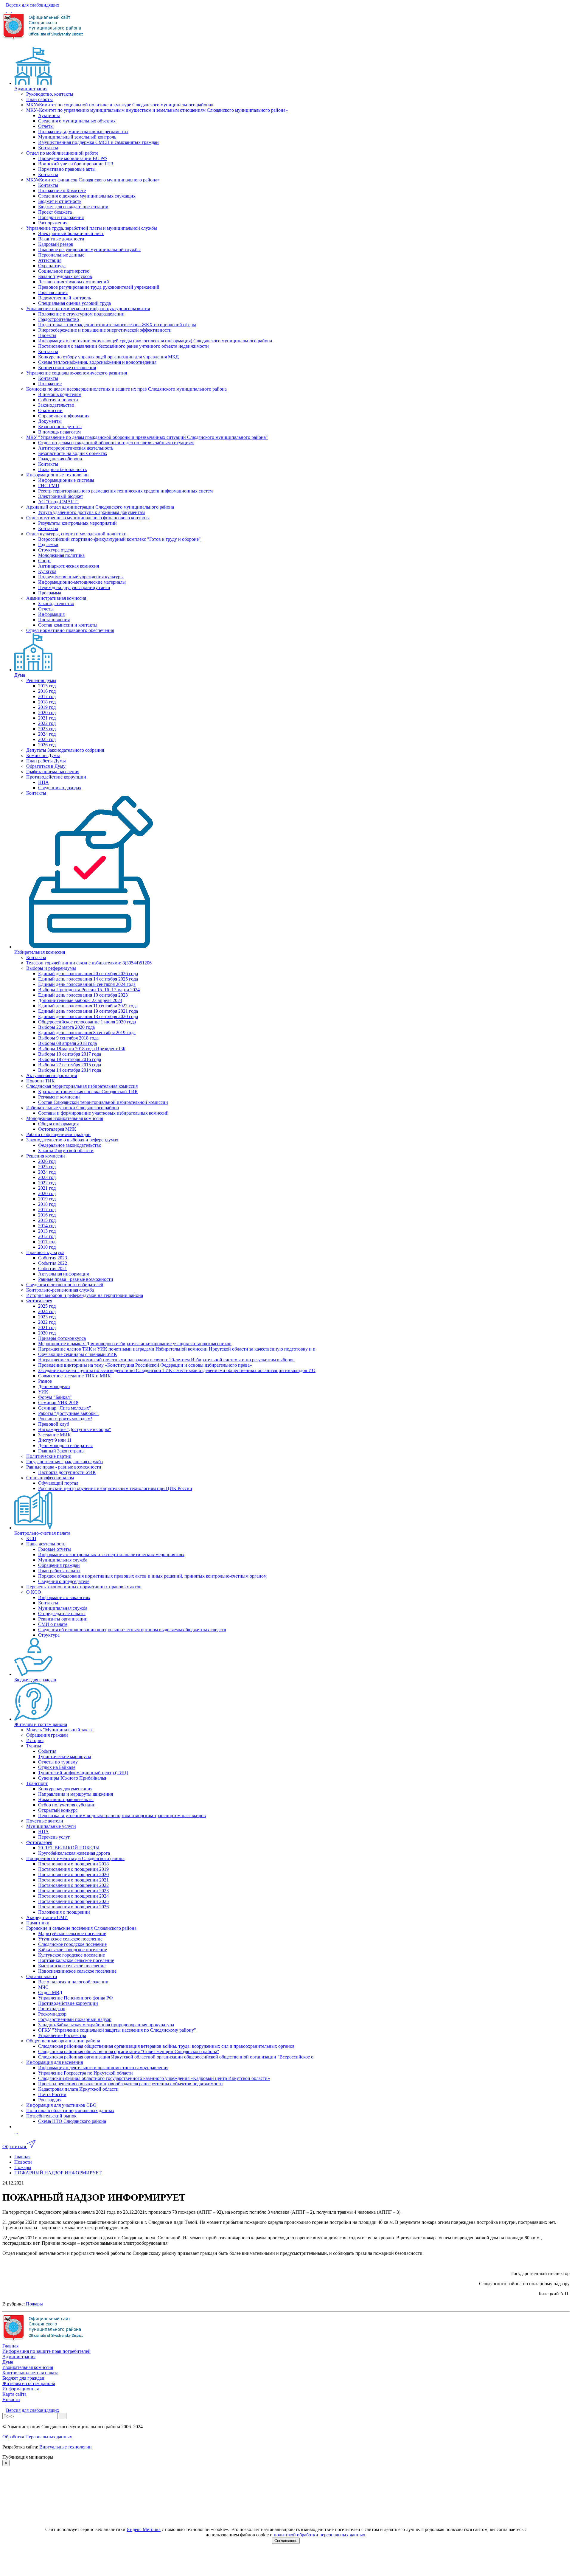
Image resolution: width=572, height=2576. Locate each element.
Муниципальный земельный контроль (77, 137)
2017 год (47, 696)
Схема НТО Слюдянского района (72, 2121)
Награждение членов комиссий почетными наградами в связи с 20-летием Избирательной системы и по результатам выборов (166, 1360)
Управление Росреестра (62, 2035)
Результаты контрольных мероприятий (77, 523)
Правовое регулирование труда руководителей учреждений (99, 287)
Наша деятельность (46, 1544)
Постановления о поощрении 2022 (73, 1885)
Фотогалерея (39, 1301)
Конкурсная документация (65, 1789)
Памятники (38, 1923)
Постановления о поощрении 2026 (73, 1907)
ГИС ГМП (49, 485)
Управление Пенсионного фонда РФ (76, 1998)
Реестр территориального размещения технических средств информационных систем (125, 491)
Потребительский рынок (51, 2116)
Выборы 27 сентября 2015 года (70, 1065)
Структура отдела (56, 550)
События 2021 (53, 1268)
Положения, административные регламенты (83, 132)
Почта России (52, 2094)
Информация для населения (55, 2062)
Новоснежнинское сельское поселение (77, 1971)
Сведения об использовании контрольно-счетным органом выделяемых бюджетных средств (132, 1630)
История (35, 1740)
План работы (39, 99)
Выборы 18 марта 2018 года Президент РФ (82, 1049)
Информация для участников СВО (61, 2105)
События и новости (58, 400)
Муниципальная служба (63, 1560)
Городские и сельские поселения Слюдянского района (81, 1928)
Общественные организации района (63, 2041)
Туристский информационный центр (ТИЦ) (83, 1773)
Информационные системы (66, 480)
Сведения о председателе (64, 1581)
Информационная (21, 2389)
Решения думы (41, 680)
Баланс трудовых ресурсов (65, 276)
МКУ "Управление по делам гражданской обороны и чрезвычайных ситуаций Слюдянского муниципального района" (147, 437)
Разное (45, 1381)
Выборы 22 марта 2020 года (66, 1027)
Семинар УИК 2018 (58, 1403)
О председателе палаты (62, 1614)
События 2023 (53, 1258)
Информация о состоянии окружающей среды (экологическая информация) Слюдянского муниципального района (155, 341)
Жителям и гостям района (41, 1724)
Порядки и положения (61, 217)
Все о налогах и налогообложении (73, 1982)
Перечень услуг (54, 1837)
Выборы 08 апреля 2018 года (67, 1043)
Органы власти (42, 1976)
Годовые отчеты (55, 1549)
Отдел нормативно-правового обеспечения (70, 630)
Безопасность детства (60, 427)
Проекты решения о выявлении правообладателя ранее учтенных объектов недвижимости (130, 2084)
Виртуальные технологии (66, 2447)
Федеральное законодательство (70, 1145)
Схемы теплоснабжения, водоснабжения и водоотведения (97, 362)
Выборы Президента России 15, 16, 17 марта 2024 (89, 990)
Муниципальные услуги (51, 1826)
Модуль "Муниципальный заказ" (60, 1730)
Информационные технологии (57, 475)
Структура (49, 1635)
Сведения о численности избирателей (65, 1285)
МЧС (43, 1987)
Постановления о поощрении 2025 (73, 1901)
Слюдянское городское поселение (72, 1944)
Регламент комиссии (59, 1097)
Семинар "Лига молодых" (65, 1408)
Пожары (34, 2304)
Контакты (48, 148)
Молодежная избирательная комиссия (65, 1118)
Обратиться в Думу (46, 766)
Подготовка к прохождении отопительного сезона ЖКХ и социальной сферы (117, 325)
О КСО (34, 1592)
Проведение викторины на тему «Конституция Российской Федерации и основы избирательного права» (145, 1365)
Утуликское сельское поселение (70, 1939)
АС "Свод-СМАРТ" (58, 502)
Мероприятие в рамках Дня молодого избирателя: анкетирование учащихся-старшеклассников (135, 1344)
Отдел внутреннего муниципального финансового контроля (88, 518)
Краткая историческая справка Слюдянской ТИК (88, 1092)
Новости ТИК (41, 1081)
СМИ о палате (53, 1624)
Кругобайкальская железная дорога (74, 1853)
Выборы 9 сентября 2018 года (68, 1038)
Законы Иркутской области (66, 1151)
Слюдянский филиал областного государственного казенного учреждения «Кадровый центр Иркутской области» (154, 2078)
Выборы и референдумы (51, 968)
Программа (50, 593)
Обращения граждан (59, 1565)
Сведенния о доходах (60, 788)
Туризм (34, 1746)
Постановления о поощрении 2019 (73, 1869)
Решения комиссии (46, 1156)
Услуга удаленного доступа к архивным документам (91, 512)
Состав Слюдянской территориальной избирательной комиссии (103, 1102)
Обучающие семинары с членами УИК (78, 1354)
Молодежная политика (61, 555)
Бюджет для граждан (35, 1680)
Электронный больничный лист (71, 233)
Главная (10, 2346)
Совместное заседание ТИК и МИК (74, 1376)
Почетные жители (45, 1821)
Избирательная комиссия (40, 952)
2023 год (47, 729)
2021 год (47, 718)
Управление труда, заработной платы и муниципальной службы (92, 228)
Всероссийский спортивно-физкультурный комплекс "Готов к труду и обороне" (119, 539)
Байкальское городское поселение (73, 1950)
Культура (47, 571)
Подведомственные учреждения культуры (81, 577)
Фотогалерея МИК (57, 1129)
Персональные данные (61, 255)
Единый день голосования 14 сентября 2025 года (88, 979)
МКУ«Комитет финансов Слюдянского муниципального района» (93, 180)
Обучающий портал (58, 1483)
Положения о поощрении (64, 1912)
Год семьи (48, 544)
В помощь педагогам (59, 432)
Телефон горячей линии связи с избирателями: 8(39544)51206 (89, 963)
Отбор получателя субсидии (67, 1805)
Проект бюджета (55, 212)
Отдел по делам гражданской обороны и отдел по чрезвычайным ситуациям (116, 443)
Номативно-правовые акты (66, 1799)
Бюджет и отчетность (60, 201)
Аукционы (49, 115)
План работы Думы (46, 761)
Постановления (54, 620)
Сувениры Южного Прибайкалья (72, 1778)
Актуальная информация (52, 1075)
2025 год (47, 739)
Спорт (45, 561)
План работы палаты (59, 1571)
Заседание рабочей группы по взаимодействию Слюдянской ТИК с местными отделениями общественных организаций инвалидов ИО (177, 1370)
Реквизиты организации (63, 1619)
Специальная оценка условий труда (74, 303)
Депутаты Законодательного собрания (65, 750)
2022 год (47, 723)
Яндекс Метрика (144, 2529)
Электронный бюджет (61, 496)
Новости (11, 2399)
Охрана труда (52, 266)
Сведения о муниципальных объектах (77, 121)
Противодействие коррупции (56, 777)
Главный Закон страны (61, 1451)
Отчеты (46, 126)
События (47, 1751)
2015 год (47, 686)
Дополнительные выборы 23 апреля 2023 (80, 1000)
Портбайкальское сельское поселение (76, 1960)
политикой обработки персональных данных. (320, 2535)
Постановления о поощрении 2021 (73, 1880)
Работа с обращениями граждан (58, 1134)
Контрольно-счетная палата (42, 1533)
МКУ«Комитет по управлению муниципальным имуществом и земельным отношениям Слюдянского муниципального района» (157, 110)
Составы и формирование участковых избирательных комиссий (103, 1113)
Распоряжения (53, 223)
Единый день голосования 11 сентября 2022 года (88, 1006)
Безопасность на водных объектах (73, 453)
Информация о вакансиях (64, 1597)
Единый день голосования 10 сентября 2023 (83, 995)
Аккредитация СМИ (47, 1917)
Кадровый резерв (56, 244)
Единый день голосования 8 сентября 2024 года (87, 984)
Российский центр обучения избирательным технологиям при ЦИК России (115, 1488)
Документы (50, 421)
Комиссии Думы (43, 755)
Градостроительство (59, 319)
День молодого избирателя (65, 1445)
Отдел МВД (50, 1992)
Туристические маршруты (65, 1757)
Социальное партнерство (64, 271)
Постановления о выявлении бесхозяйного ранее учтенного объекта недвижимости (123, 346)
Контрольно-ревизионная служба (60, 1290)
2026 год (47, 745)
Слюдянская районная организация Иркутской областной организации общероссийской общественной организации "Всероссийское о (176, 2057)
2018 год (47, 702)
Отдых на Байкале (57, 1767)
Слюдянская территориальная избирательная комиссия (82, 1086)
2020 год (47, 713)
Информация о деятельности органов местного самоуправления (103, 2068)
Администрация (31, 89)
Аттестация (50, 260)
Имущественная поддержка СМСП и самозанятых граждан (98, 142)
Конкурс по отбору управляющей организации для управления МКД (108, 357)
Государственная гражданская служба (64, 1462)
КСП (31, 1538)
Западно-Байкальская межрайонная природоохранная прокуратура (106, 2025)
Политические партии (49, 1456)
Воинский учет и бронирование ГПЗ (76, 164)
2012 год (47, 1236)
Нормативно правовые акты (67, 169)
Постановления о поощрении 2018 (73, 1864)
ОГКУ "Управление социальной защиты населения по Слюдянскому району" (117, 2030)
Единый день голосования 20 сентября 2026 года (88, 974)
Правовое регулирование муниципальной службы (89, 250)
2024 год (47, 734)
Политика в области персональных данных (70, 2110)
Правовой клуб (54, 1424)
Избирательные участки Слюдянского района (73, 1108)
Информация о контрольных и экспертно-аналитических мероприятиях (111, 1555)
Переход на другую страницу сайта (74, 587)
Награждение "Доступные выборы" (75, 1429)
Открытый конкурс (58, 1810)
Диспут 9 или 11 (55, 1440)
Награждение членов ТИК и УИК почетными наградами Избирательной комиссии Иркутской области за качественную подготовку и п (177, 1349)
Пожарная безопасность (62, 469)
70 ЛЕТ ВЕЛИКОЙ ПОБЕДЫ (69, 1848)
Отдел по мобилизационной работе (62, 153)
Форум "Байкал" (55, 1397)
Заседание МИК (55, 1435)
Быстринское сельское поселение (72, 1966)
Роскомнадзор (52, 2014)
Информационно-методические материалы (82, 582)
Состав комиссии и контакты (68, 625)
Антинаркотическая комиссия (69, 566)
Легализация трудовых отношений (74, 282)
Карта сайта (14, 2394)
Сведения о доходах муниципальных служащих (87, 196)
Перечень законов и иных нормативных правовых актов (84, 1587)
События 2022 (53, 1263)
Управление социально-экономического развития (77, 373)
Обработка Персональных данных (37, 2437)
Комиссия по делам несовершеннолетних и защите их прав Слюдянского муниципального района (126, 389)
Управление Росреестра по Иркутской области (86, 2073)
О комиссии (50, 410)
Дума (20, 675)
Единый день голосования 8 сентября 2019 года (87, 1033)
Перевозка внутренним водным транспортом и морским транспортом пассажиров (122, 1816)
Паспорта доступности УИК (67, 1472)
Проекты (47, 335)
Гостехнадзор (52, 2009)
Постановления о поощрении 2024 (73, 1896)
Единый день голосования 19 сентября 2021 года (88, 1011)
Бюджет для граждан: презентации (73, 207)
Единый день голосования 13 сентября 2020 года (88, 1016)
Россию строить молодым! (65, 1419)
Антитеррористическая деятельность (76, 448)
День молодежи (54, 1386)
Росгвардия (50, 2100)
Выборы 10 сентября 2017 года (70, 1054)
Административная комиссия (56, 598)
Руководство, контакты (50, 94)
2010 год (47, 1247)
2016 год (47, 691)
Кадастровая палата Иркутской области (78, 2089)
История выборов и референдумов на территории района (85, 1295)
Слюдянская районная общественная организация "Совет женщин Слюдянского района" (129, 2051)
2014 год (47, 1226)
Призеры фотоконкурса (62, 1338)
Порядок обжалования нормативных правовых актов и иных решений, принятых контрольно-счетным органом (152, 1576)
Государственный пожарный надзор (75, 2019)
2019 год (47, 707)
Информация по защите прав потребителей (46, 2351)
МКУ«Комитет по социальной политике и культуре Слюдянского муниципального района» (120, 105)
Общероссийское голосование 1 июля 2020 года (87, 1022)
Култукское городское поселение (71, 1955)
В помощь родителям (60, 394)
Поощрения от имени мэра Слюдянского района (75, 1858)
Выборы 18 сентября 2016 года (70, 1059)
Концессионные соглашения (67, 368)
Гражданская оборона (60, 459)
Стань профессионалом (50, 1478)
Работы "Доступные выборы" (68, 1413)
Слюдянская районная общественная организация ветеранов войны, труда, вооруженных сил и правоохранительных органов (166, 2046)
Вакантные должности (61, 239)
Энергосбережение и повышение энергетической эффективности (105, 330)
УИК (43, 1392)
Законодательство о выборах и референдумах (72, 1140)
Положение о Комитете (62, 191)
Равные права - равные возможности (76, 1279)
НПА (43, 782)
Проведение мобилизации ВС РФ (73, 158)
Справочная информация (64, 416)
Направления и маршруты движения (76, 1794)
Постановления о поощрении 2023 (73, 1891)
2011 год (47, 1242)
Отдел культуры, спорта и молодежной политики (76, 534)
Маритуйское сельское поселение (72, 1933)
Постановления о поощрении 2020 (73, 1874)
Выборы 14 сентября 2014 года (70, 1070)
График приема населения (53, 772)
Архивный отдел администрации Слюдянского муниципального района (100, 507)
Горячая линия (53, 292)
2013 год (47, 1231)
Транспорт (37, 1783)
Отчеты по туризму (58, 1762)
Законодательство (56, 405)
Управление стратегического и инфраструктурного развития (88, 309)
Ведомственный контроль (64, 298)
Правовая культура (45, 1252)
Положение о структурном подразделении (81, 314)
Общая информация (58, 1124)
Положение (50, 384)
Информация (51, 614)
